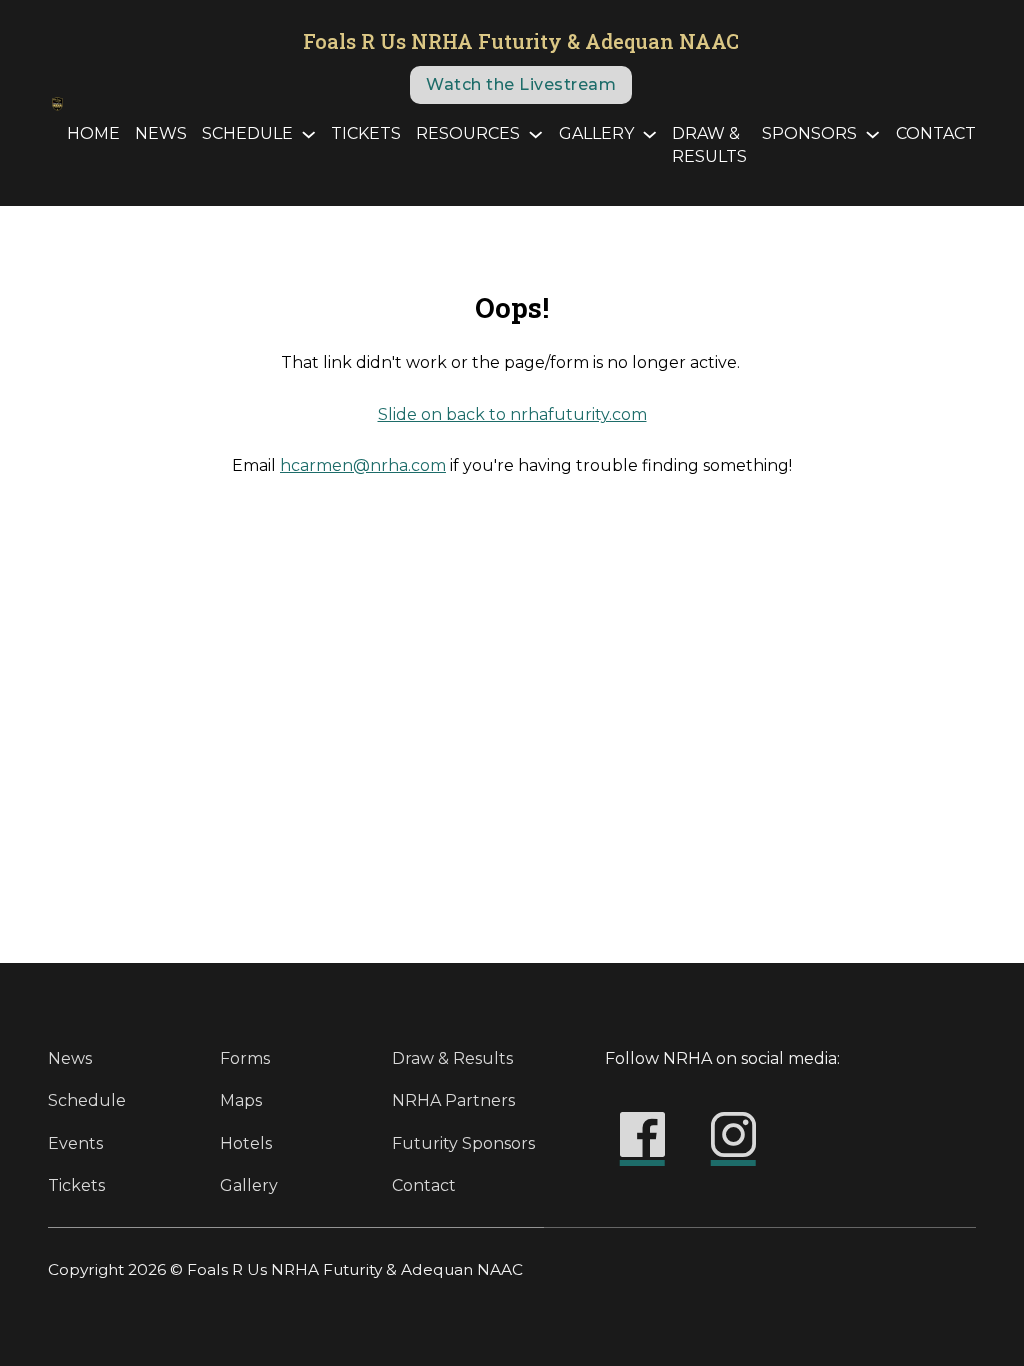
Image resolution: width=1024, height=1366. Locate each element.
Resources (468, 133)
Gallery (596, 133)
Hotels (246, 1143)
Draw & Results (709, 145)
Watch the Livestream (521, 84)
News (161, 133)
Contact (936, 133)
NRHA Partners (453, 1100)
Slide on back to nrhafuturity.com (512, 414)
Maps (241, 1100)
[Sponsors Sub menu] (872, 134)
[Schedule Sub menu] (308, 134)
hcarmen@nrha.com (363, 465)
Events (75, 1143)
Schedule (247, 133)
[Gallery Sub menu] (649, 134)
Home (93, 133)
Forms (245, 1058)
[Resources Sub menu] (535, 134)
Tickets (366, 133)
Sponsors (809, 133)
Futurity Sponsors (463, 1143)
